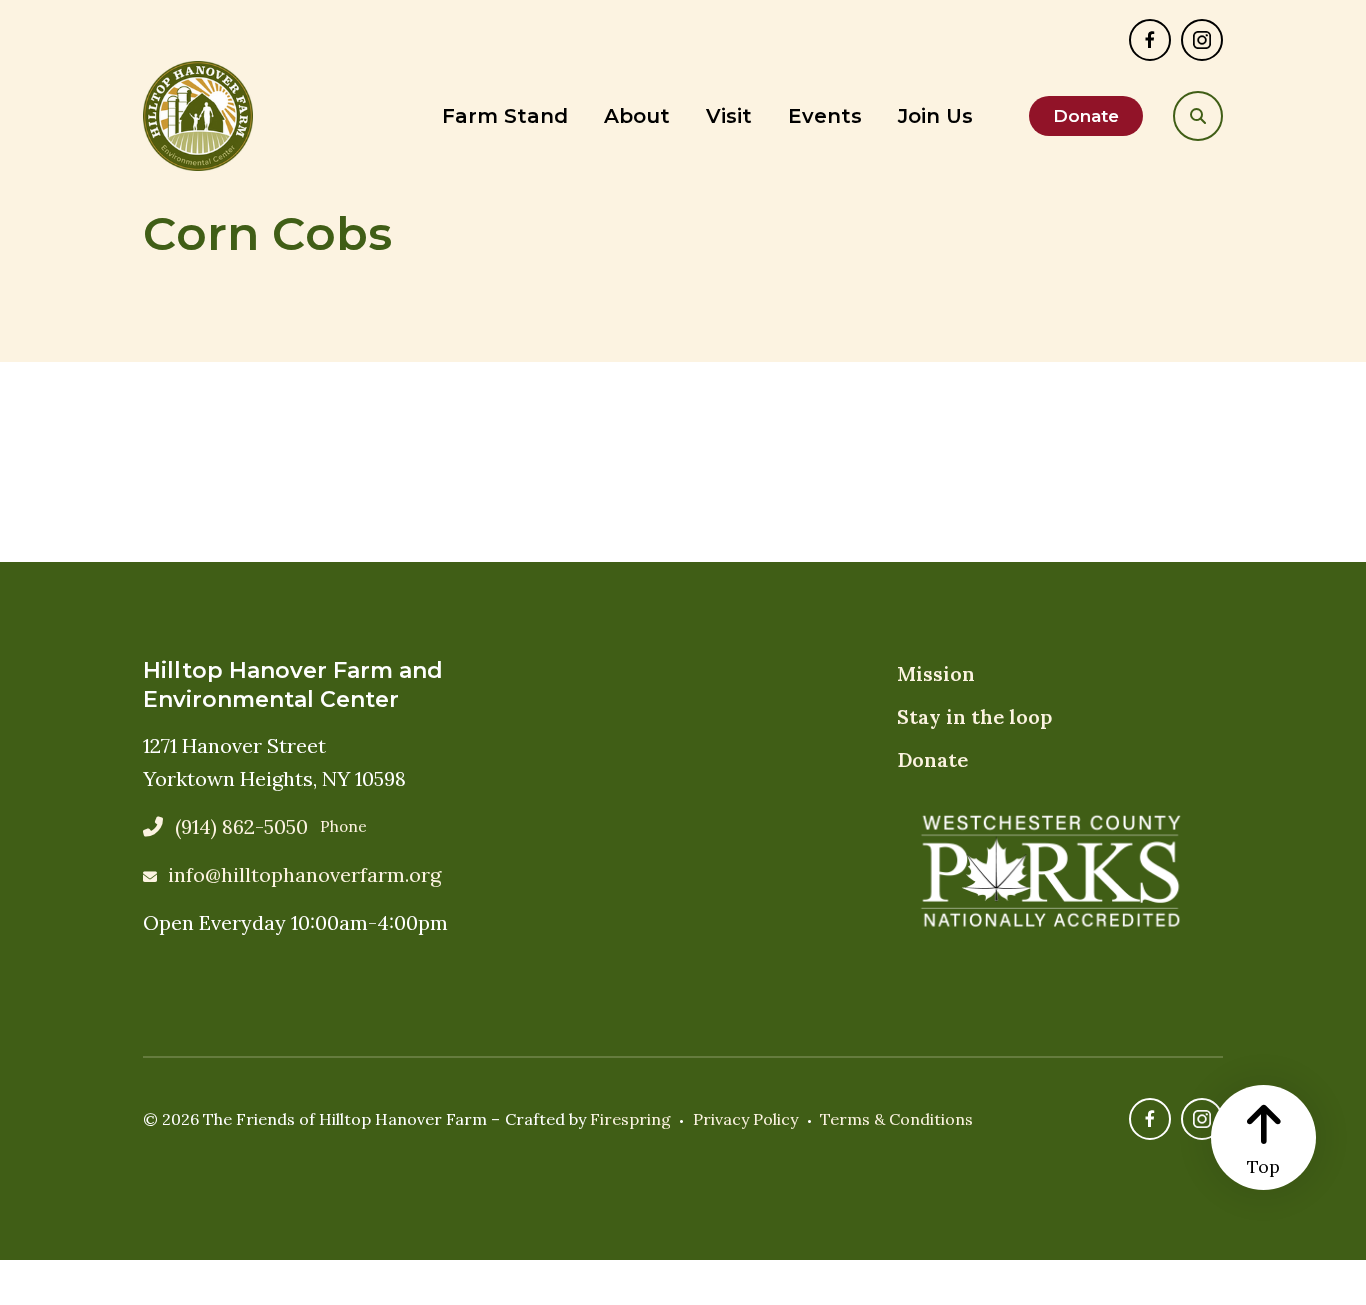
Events (825, 116)
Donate (1086, 116)
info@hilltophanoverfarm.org (304, 874)
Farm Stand (505, 116)
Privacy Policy (745, 1119)
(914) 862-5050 (241, 826)
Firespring (630, 1119)
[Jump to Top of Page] (1263, 1137)
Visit (729, 116)
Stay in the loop (974, 716)
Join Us (935, 116)
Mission (936, 673)
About (637, 116)
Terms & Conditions (896, 1119)
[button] (1198, 116)
